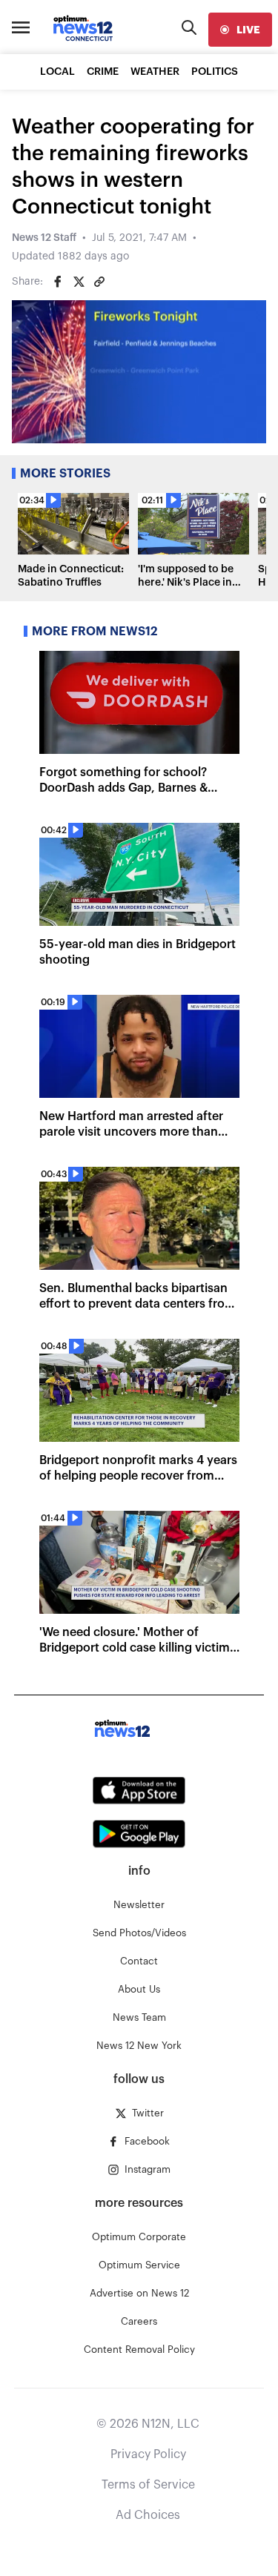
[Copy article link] (99, 282)
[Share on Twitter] (79, 282)
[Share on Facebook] (58, 282)
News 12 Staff (44, 238)
